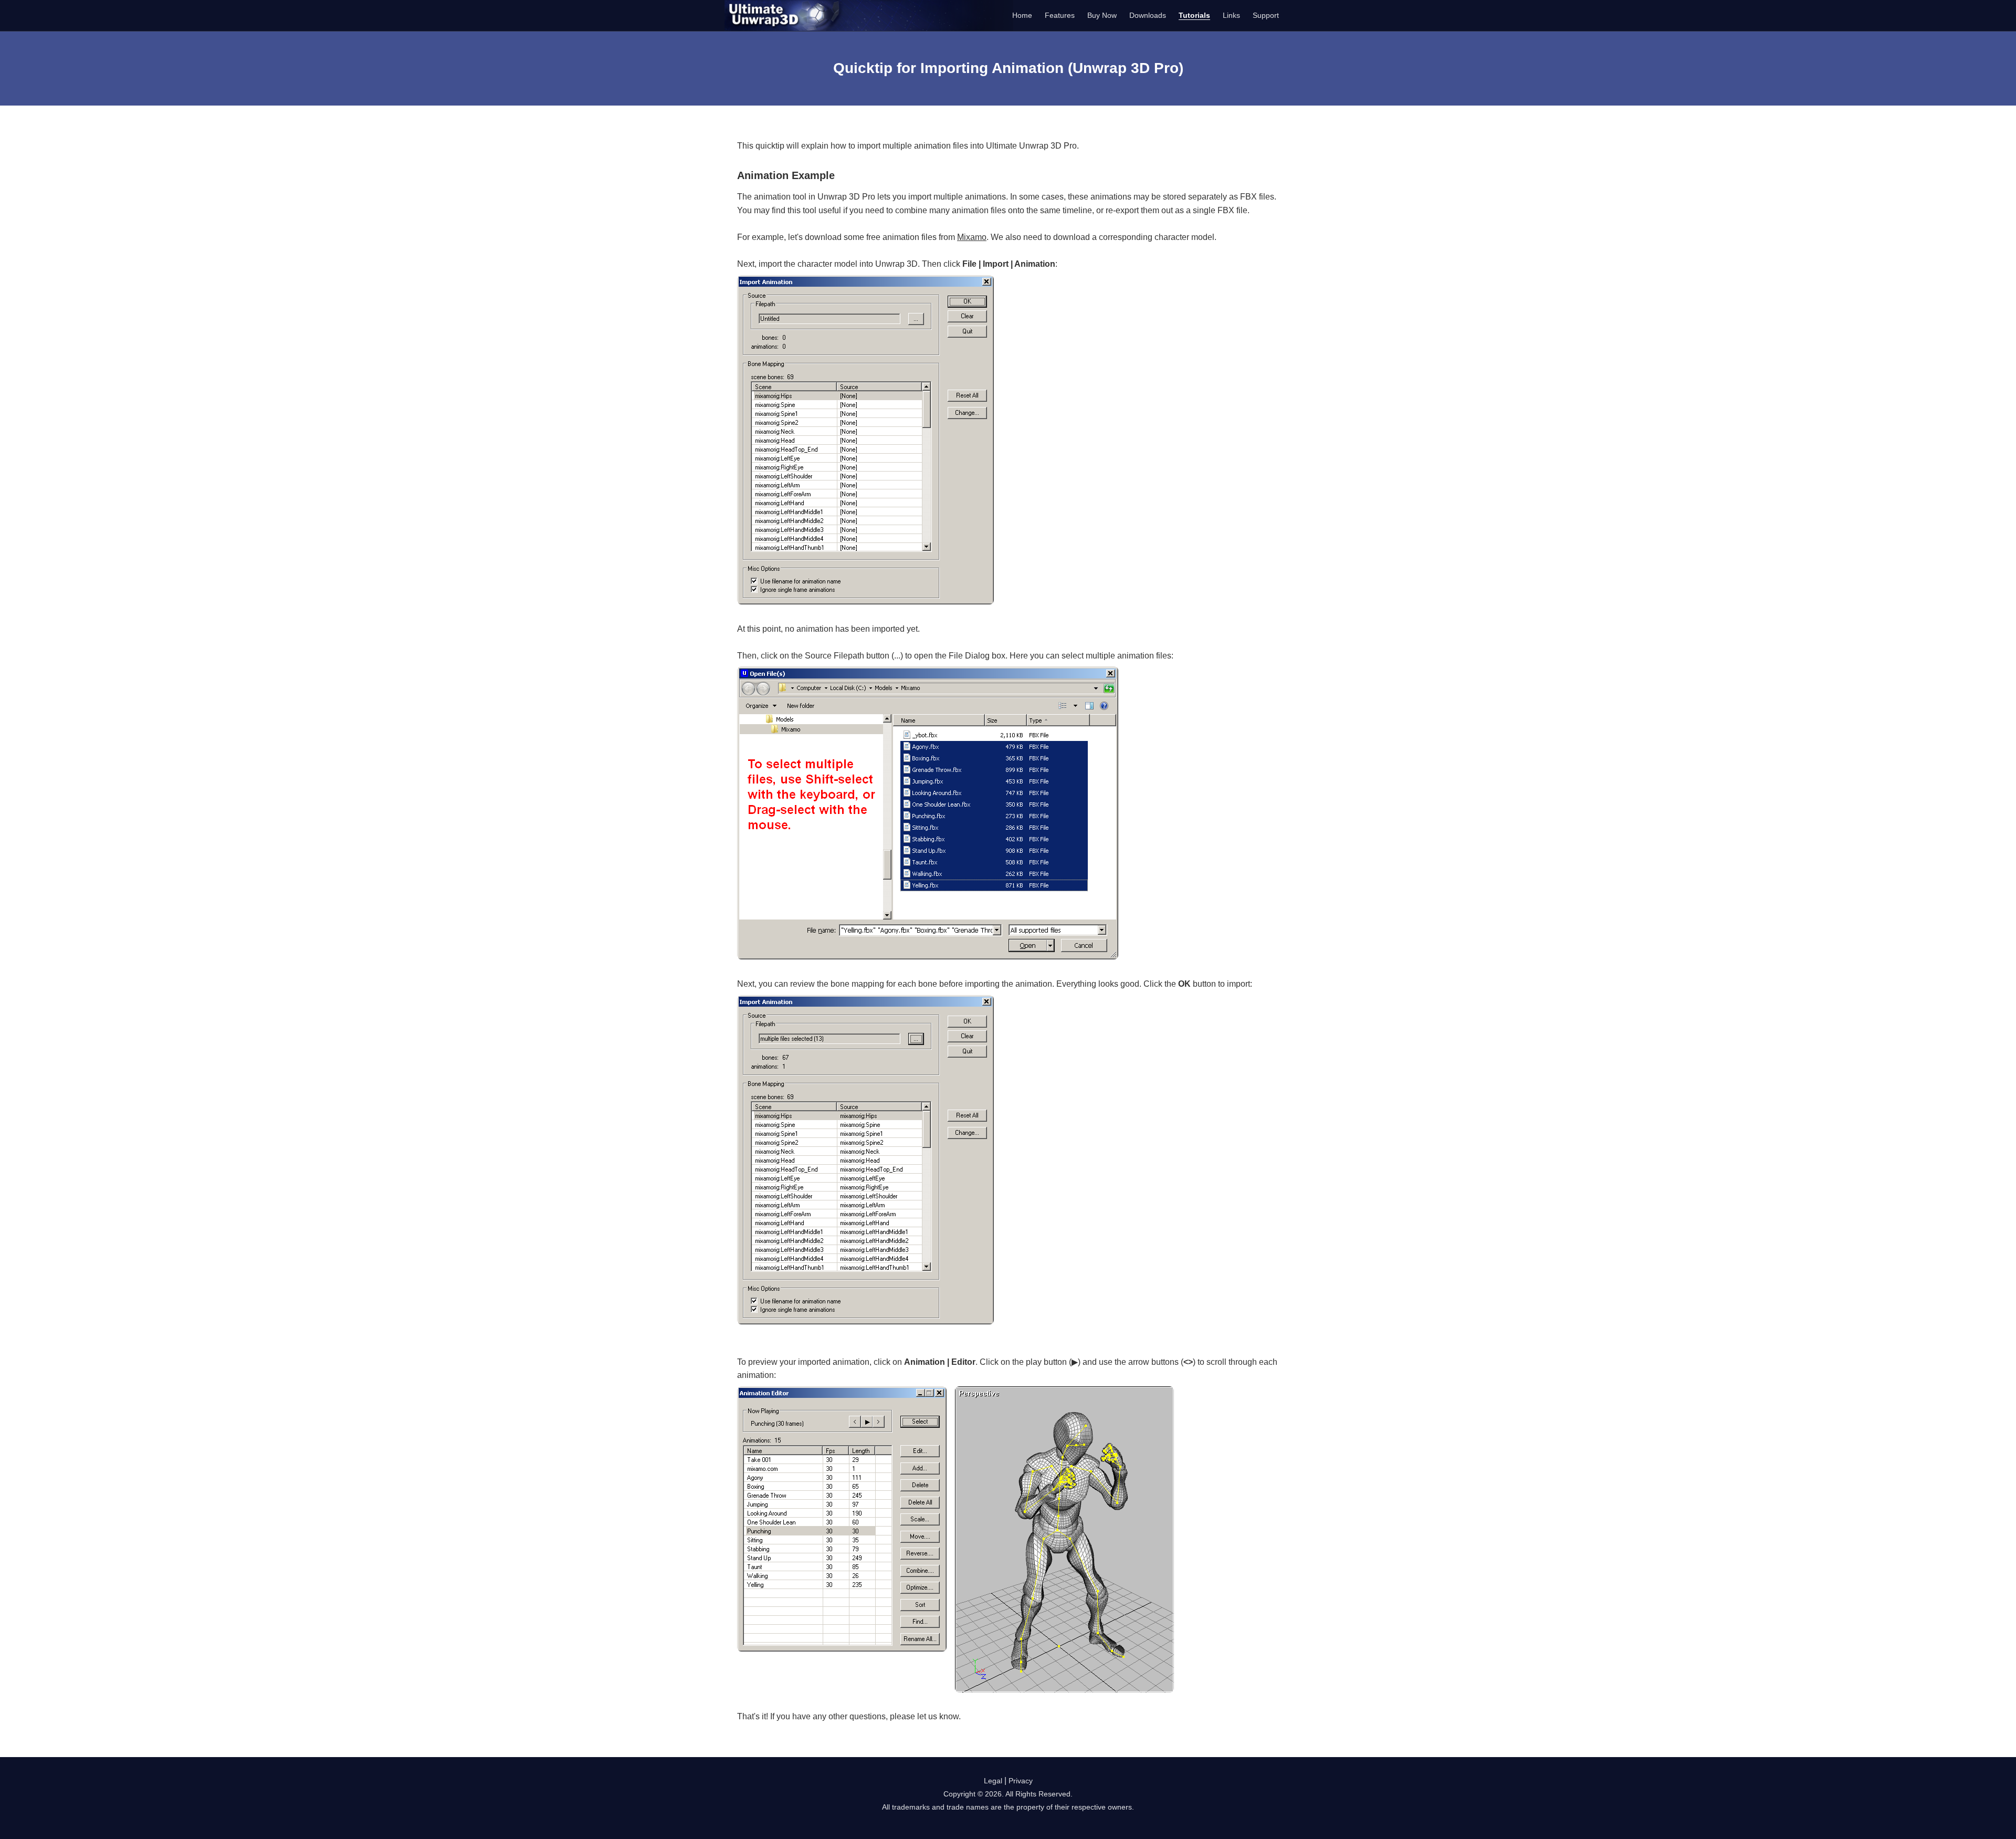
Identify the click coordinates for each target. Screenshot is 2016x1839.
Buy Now (1102, 15)
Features (1060, 15)
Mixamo (972, 237)
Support (1266, 15)
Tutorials (1194, 15)
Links (1231, 15)
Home (1022, 15)
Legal (993, 1781)
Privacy (1021, 1781)
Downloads (1148, 15)
